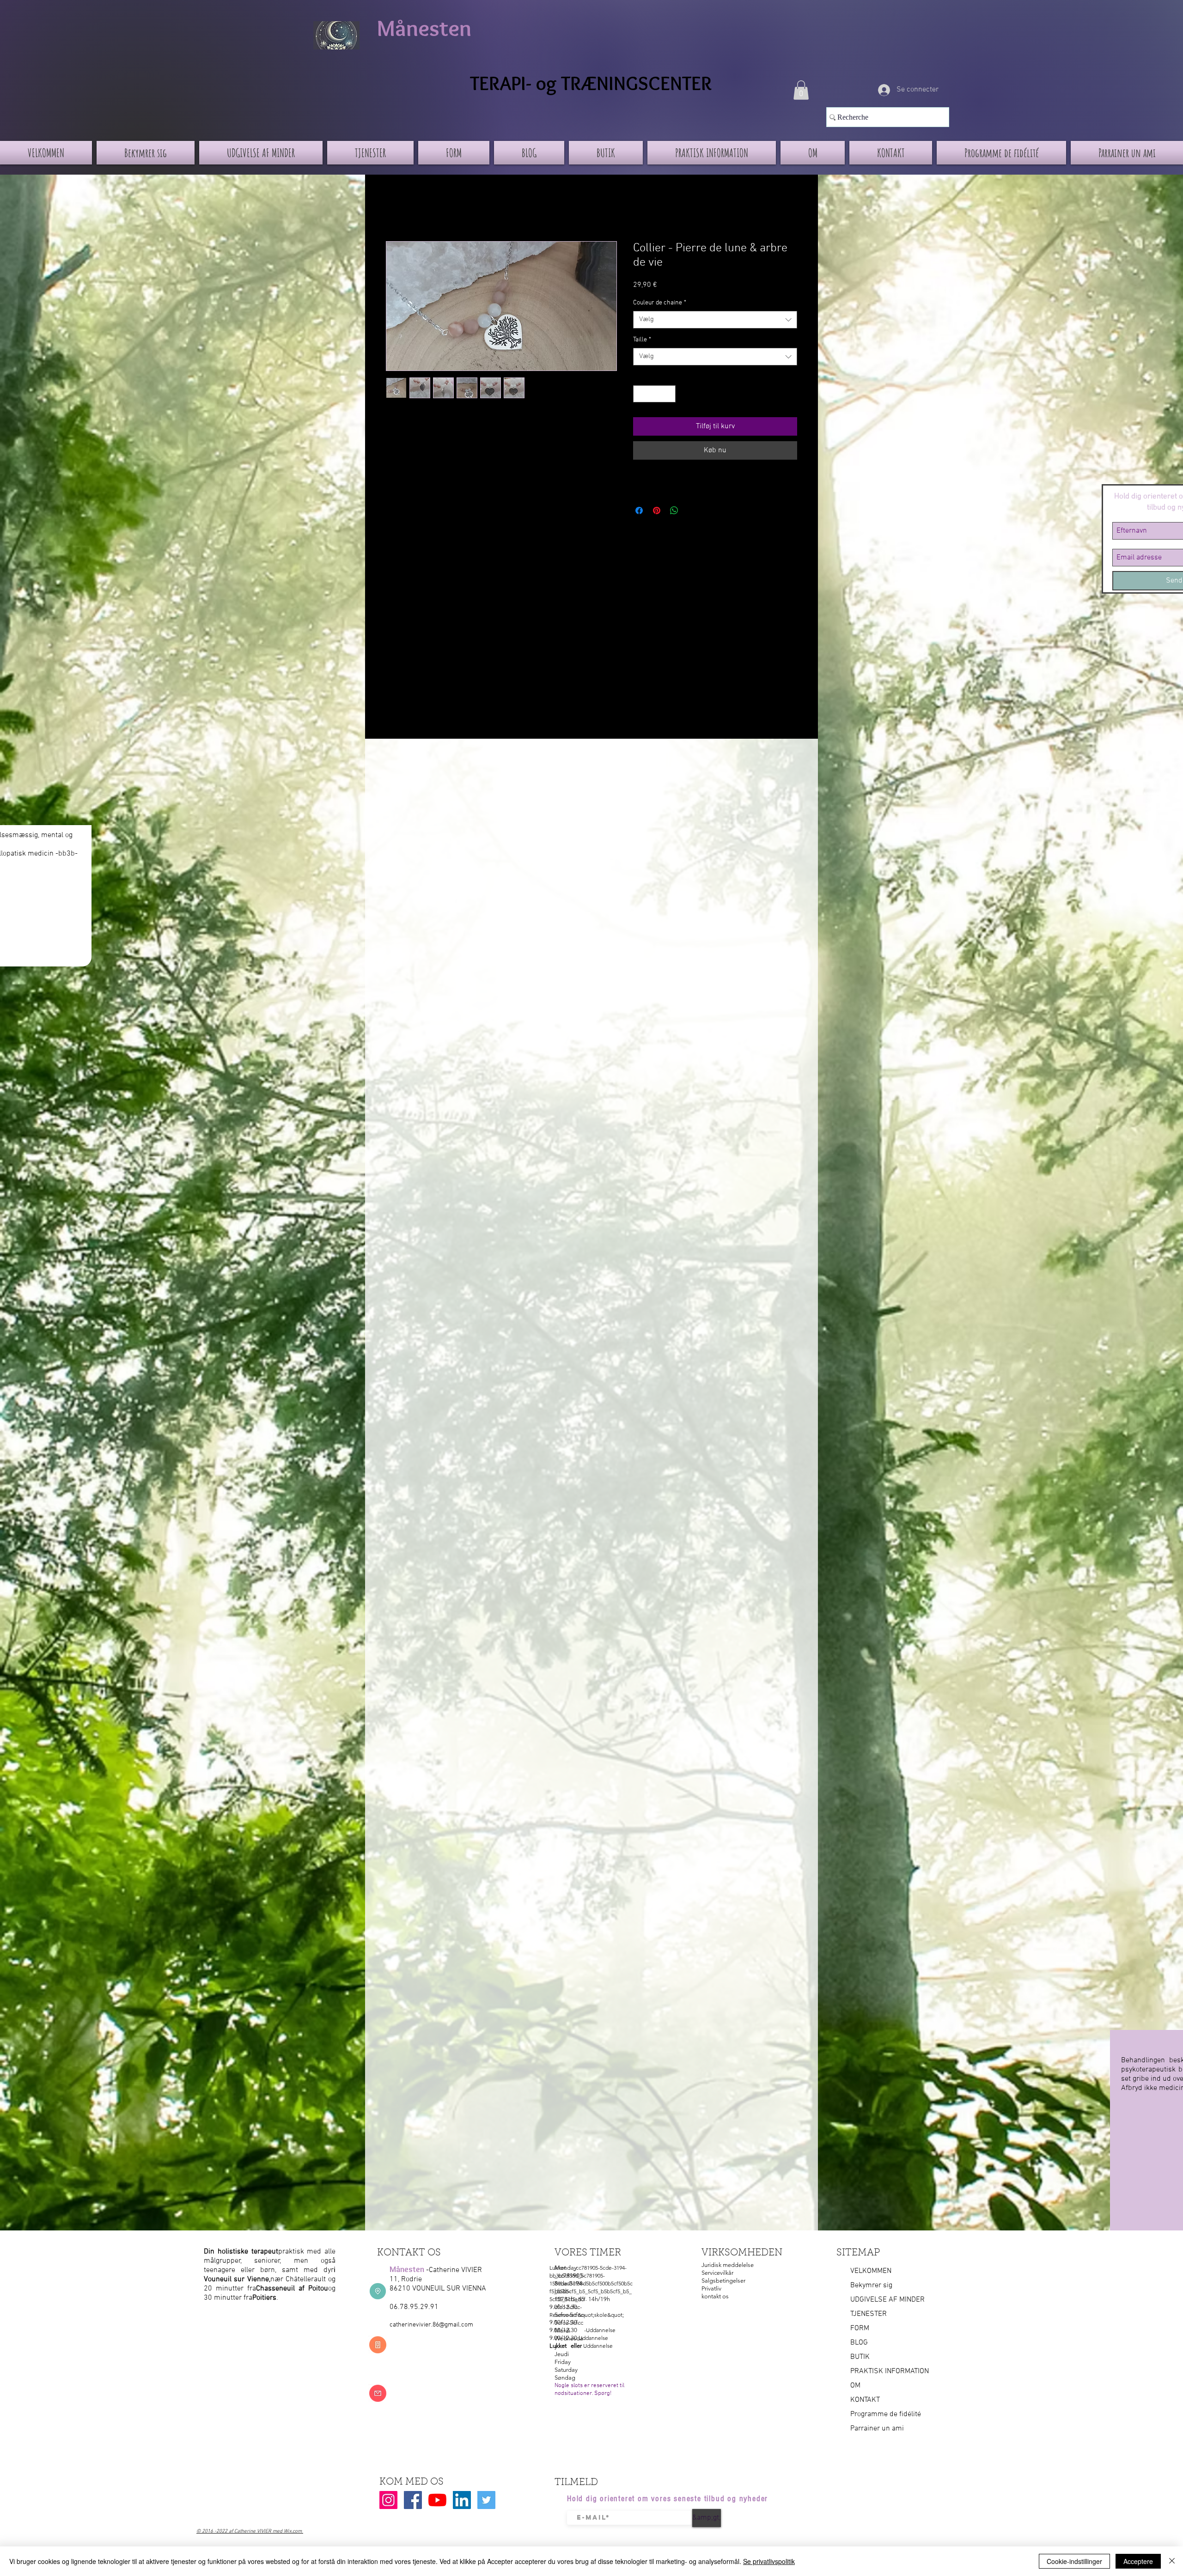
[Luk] (1172, 2561)
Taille (642, 340)
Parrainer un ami (877, 2429)
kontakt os (715, 2296)
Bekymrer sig (871, 2285)
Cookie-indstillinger (1074, 2561)
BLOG (859, 2343)
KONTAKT (865, 2400)
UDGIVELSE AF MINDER (887, 2300)
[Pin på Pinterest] (657, 510)
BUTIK (860, 2357)
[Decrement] (640, 394)
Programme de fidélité (886, 2414)
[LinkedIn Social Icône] (462, 2500)
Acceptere (1138, 2561)
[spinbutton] (654, 394)
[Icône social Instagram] (388, 2500)
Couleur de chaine (660, 303)
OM (855, 2386)
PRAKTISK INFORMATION (890, 2371)
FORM (860, 2328)
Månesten (424, 28)
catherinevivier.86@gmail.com (431, 2325)
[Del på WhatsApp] (674, 510)
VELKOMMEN (871, 2271)
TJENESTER (869, 2314)
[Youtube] (437, 2500)
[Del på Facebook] (639, 510)
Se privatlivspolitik (769, 2561)
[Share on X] (692, 510)
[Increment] (668, 394)
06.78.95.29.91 (414, 2307)
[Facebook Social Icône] (413, 2500)
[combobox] (715, 320)
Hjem (394, 208)
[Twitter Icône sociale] (486, 2500)
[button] (801, 90)
